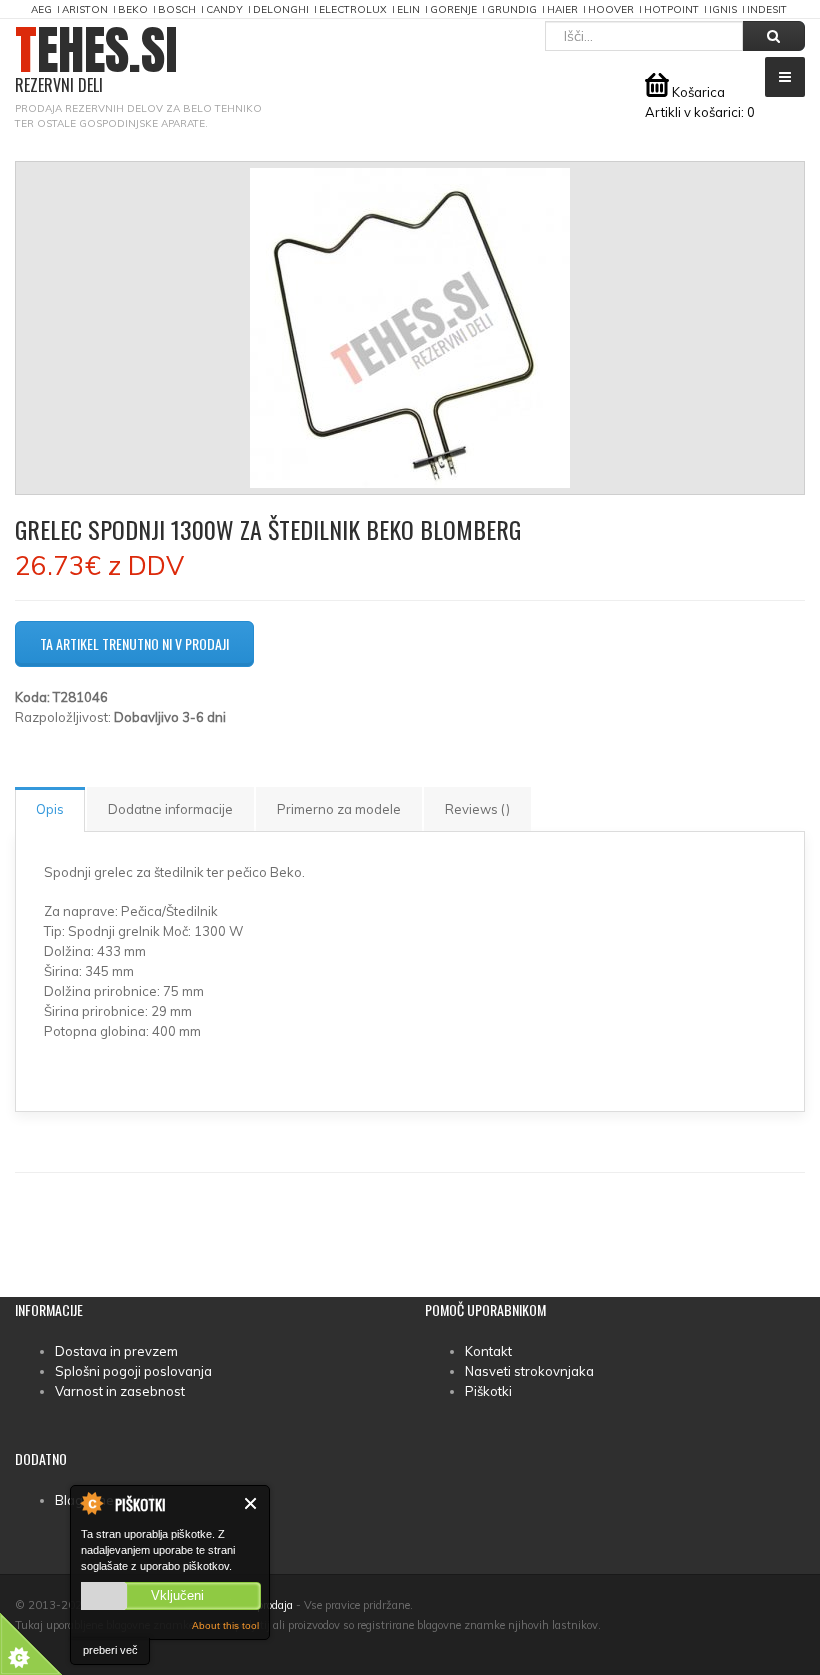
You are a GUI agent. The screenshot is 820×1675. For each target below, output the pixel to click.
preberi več (110, 1650)
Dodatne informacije (170, 809)
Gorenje (453, 9)
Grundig (512, 9)
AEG (41, 9)
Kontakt (488, 1351)
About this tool (225, 1625)
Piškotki (488, 1391)
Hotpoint (671, 9)
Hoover (611, 9)
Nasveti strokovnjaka (529, 1371)
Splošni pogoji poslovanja (133, 1371)
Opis (50, 809)
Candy (224, 9)
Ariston (85, 9)
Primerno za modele (339, 809)
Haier (562, 9)
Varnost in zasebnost (120, 1391)
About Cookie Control (91, 1503)
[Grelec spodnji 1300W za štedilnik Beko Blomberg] (410, 328)
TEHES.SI (96, 60)
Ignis (723, 9)
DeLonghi (281, 9)
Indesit (767, 9)
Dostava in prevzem (116, 1351)
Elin (408, 9)
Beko (133, 9)
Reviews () (477, 809)
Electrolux (353, 9)
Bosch (177, 9)
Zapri (251, 1503)
